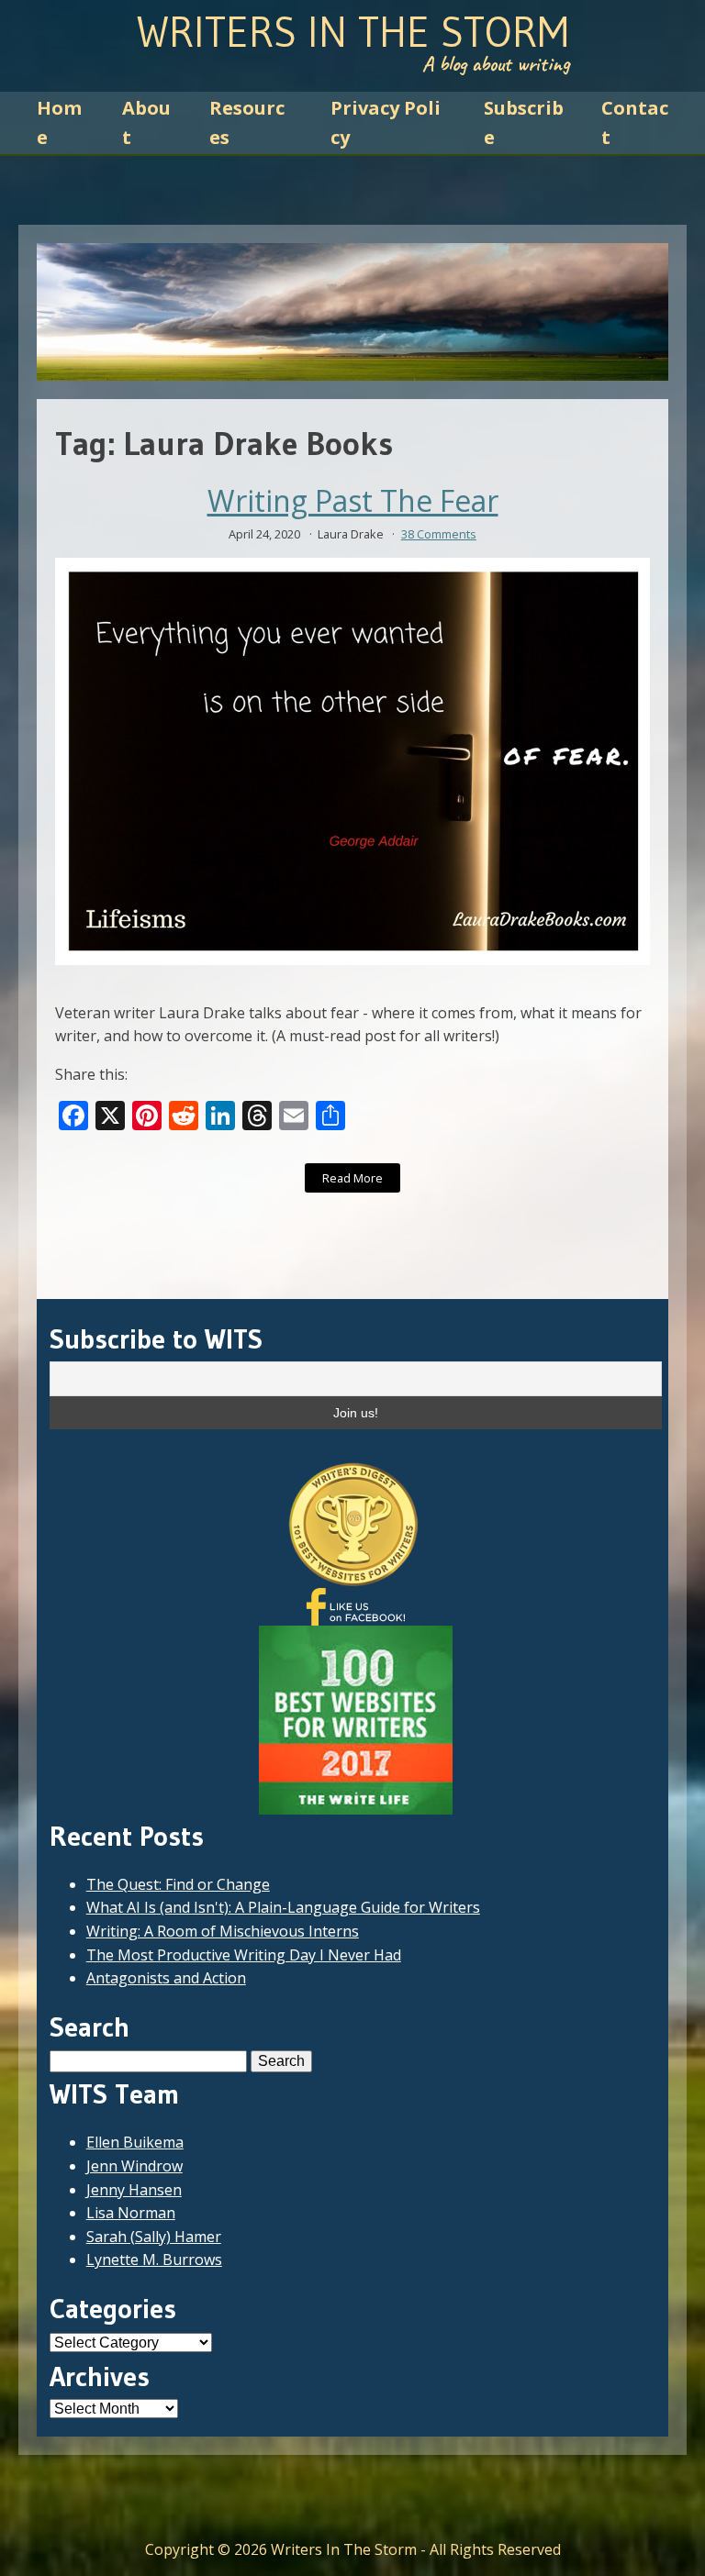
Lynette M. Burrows (154, 2260)
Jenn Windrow (134, 2166)
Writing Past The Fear (353, 501)
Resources (247, 122)
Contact (635, 122)
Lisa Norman (131, 2213)
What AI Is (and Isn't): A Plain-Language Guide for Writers (283, 1907)
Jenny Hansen (134, 2190)
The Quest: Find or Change (178, 1884)
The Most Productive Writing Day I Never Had (244, 1955)
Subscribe (524, 122)
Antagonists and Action (166, 1978)
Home (59, 122)
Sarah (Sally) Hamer (154, 2237)
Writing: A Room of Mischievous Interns (223, 1931)
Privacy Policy (386, 122)
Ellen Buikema (135, 2142)
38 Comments (439, 534)
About (146, 122)
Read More (352, 1178)
